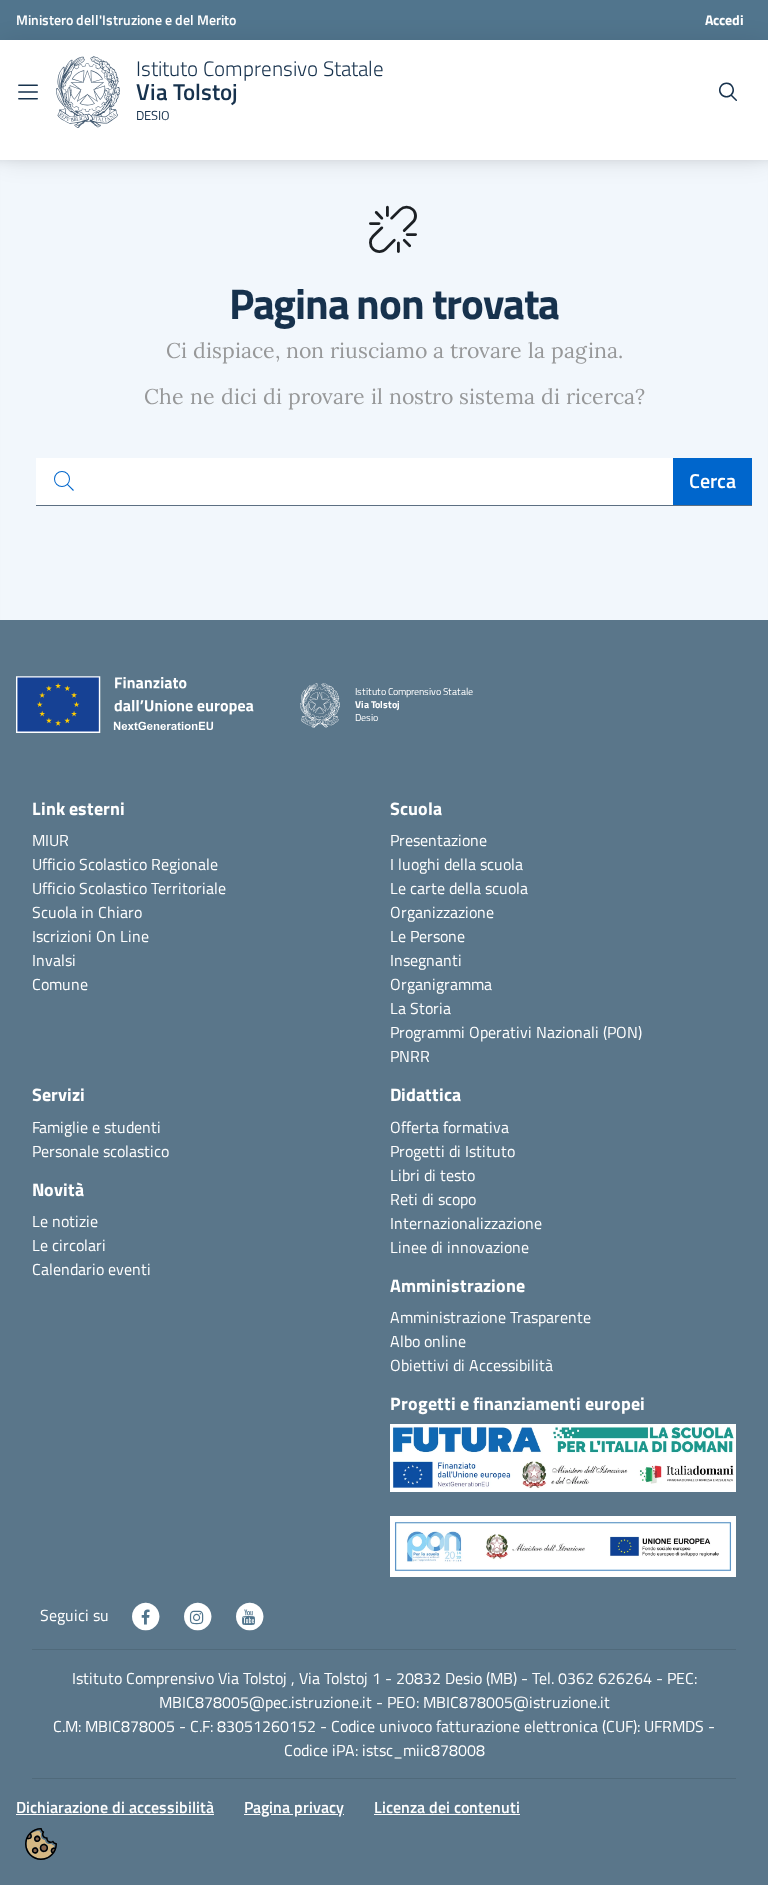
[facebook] (147, 1615)
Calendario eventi (91, 1269)
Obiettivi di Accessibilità (471, 1365)
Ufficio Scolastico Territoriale (129, 888)
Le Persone (427, 936)
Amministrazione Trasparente (490, 1317)
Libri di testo (432, 1175)
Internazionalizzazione (466, 1223)
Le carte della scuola (459, 888)
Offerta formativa (449, 1127)
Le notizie (65, 1221)
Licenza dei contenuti (447, 1807)
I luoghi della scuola (456, 864)
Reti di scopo (433, 1199)
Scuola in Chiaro (87, 912)
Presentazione (438, 840)
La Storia (420, 1008)
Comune (60, 984)
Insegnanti (426, 960)
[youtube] (249, 1615)
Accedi (724, 19)
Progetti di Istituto (452, 1151)
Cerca (712, 480)
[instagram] (199, 1615)
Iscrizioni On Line (90, 936)
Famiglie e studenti (96, 1127)
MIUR (50, 840)
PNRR (410, 1056)
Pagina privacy (294, 1807)
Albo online (428, 1341)
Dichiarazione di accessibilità (115, 1807)
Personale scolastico (100, 1151)
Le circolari (69, 1245)
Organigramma (441, 984)
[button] (563, 1468)
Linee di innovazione (459, 1247)
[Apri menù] (28, 92)
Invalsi (54, 960)
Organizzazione (442, 912)
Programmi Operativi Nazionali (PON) (516, 1032)
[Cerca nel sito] (728, 92)
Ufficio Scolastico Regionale (125, 864)
